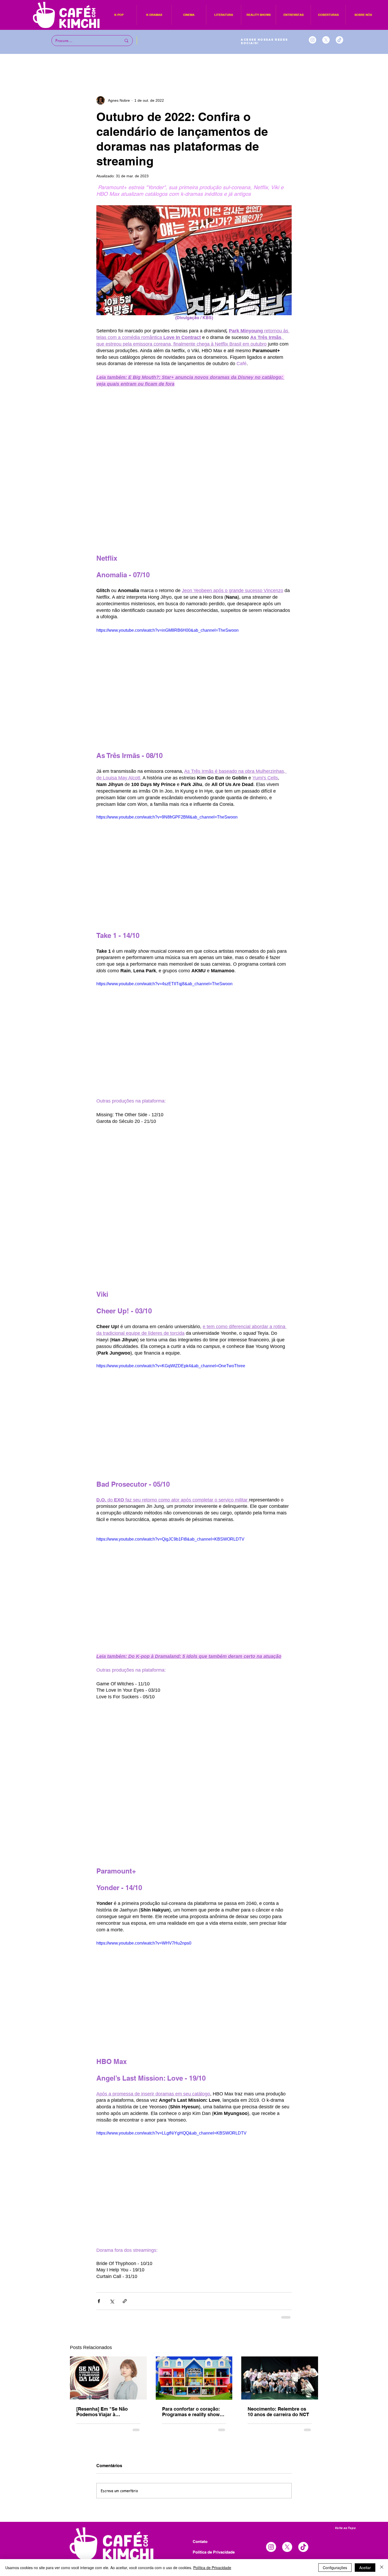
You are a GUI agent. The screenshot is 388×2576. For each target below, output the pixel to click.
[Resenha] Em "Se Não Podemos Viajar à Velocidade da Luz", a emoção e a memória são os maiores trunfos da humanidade (108, 2412)
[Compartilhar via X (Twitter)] (112, 2301)
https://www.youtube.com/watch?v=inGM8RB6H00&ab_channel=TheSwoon (167, 630)
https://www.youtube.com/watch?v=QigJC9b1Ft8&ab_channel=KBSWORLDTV (170, 1539)
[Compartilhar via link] (125, 2301)
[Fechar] (382, 2568)
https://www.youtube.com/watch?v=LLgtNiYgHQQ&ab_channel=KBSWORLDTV (171, 2133)
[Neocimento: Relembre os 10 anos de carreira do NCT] (280, 2378)
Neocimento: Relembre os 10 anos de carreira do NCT (278, 2412)
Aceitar (365, 2568)
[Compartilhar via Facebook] (99, 2301)
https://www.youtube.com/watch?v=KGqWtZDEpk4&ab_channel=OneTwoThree (171, 1366)
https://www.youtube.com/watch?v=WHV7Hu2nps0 (144, 1943)
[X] (326, 40)
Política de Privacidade (212, 2568)
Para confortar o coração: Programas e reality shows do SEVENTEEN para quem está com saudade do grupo (194, 2412)
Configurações (335, 2568)
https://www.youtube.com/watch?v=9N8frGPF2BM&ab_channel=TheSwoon (167, 817)
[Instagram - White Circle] (313, 40)
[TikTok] (339, 40)
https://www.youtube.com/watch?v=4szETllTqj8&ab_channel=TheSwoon (164, 984)
